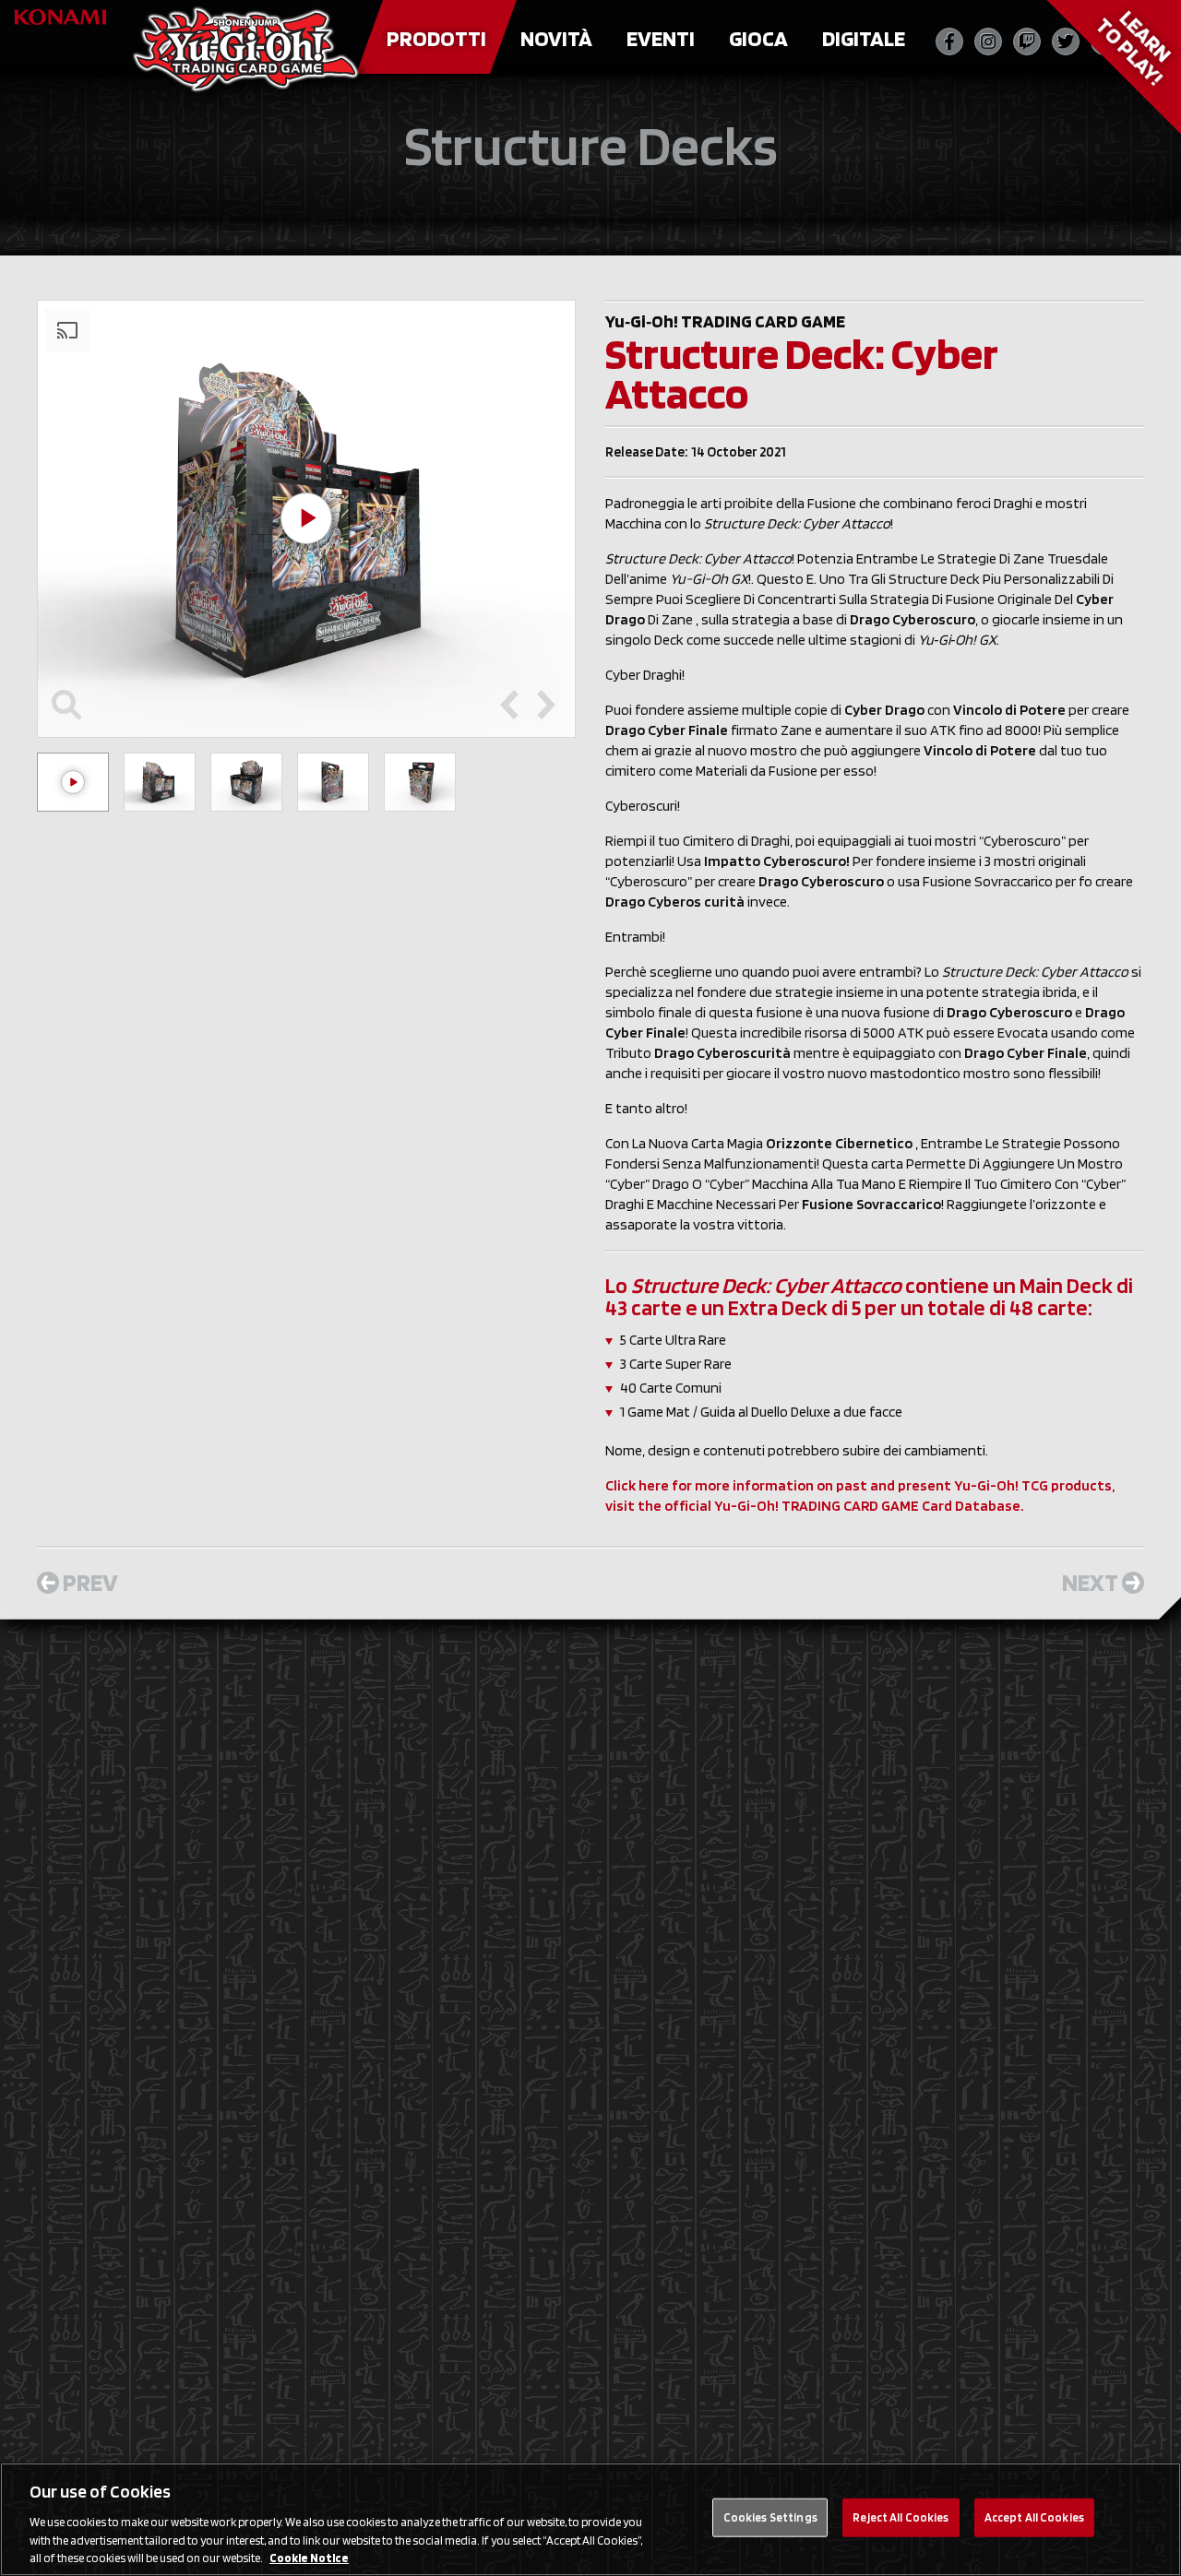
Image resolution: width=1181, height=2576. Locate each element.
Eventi (661, 38)
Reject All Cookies (901, 2517)
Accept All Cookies (1034, 2517)
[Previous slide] (509, 705)
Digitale (864, 38)
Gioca (758, 38)
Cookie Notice (309, 2557)
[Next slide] (546, 705)
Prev (90, 1582)
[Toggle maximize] (66, 705)
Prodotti (436, 38)
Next (1090, 1582)
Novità (556, 38)
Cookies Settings (770, 2517)
